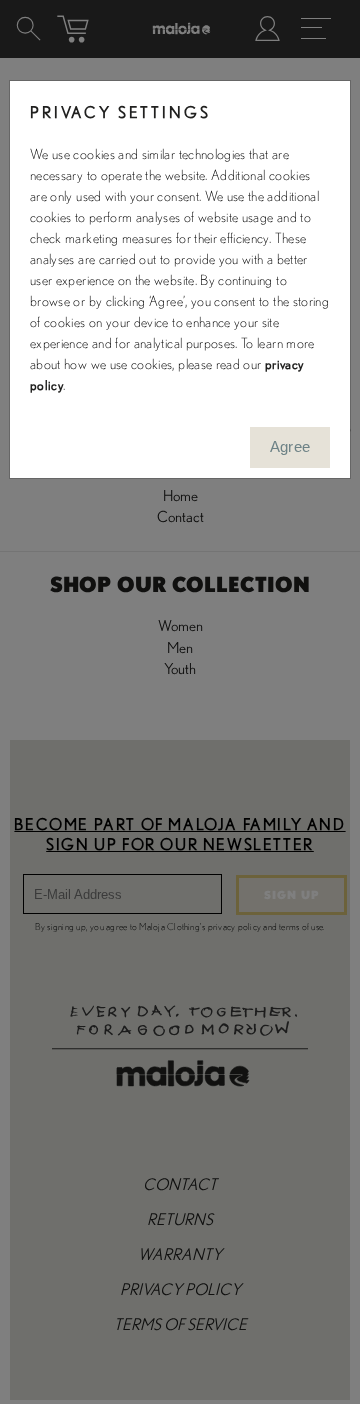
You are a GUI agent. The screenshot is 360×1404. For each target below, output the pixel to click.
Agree (290, 446)
